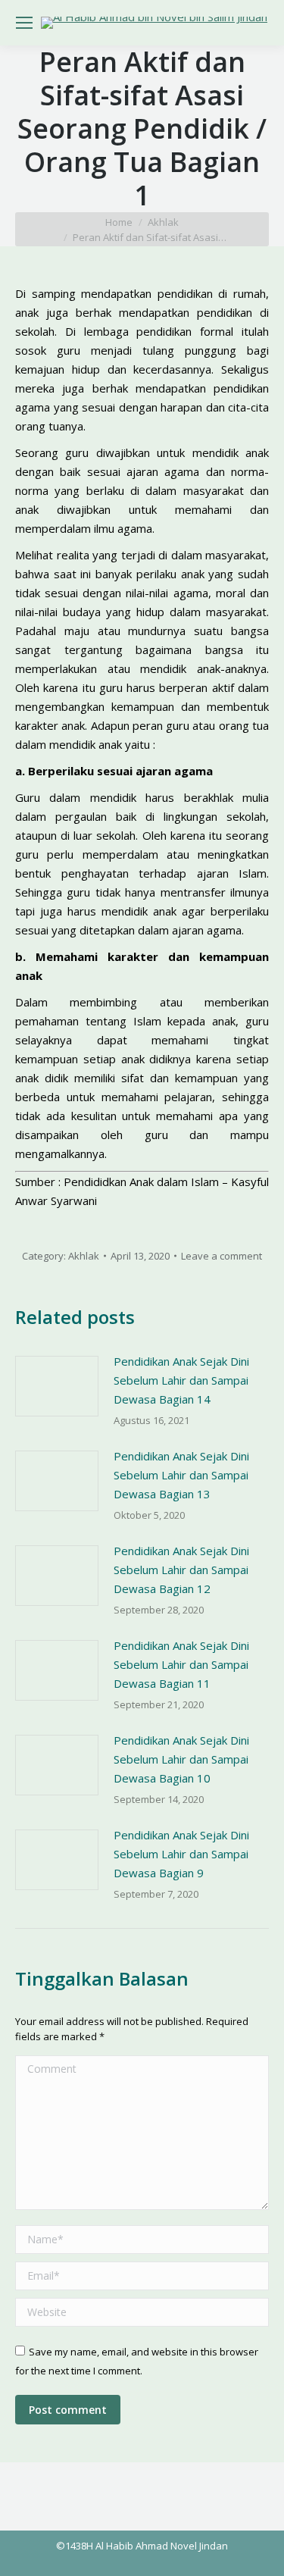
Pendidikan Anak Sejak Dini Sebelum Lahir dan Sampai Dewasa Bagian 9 (181, 1854)
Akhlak (84, 1256)
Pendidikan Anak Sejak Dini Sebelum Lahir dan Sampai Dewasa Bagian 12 (181, 1570)
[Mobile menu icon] (24, 23)
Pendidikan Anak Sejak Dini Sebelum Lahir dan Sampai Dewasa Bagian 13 (181, 1475)
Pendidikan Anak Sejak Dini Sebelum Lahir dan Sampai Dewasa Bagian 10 (181, 1759)
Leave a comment (222, 1256)
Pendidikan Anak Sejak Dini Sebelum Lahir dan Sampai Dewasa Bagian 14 (181, 1380)
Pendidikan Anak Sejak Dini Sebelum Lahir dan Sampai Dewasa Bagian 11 (181, 1664)
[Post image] (57, 1386)
